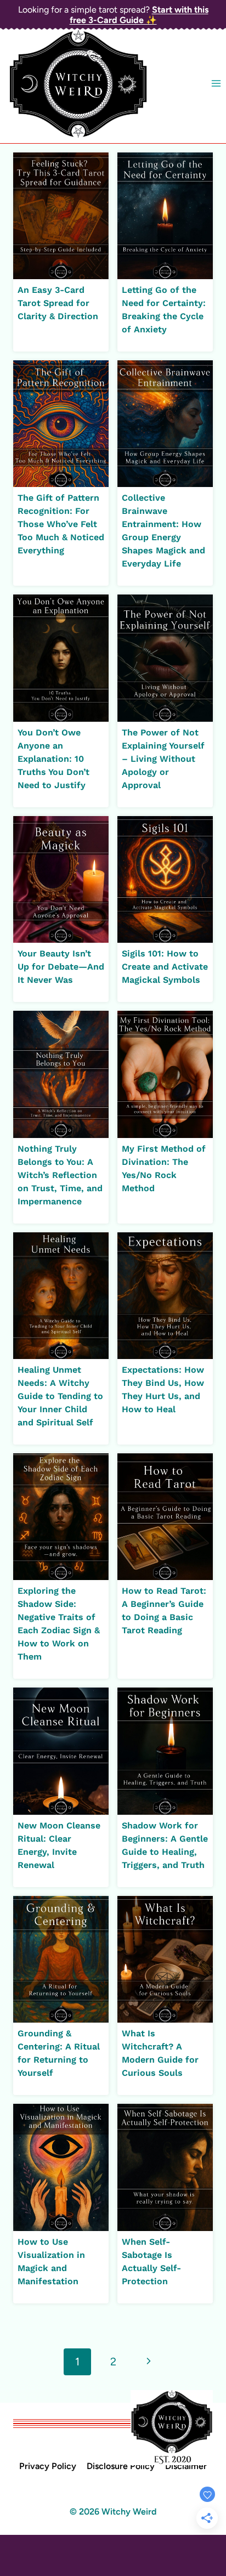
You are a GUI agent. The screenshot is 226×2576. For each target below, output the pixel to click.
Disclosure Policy (121, 2466)
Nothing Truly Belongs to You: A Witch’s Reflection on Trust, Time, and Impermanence (60, 1175)
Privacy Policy (48, 2466)
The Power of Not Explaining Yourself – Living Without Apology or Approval (163, 759)
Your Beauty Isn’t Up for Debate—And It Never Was (61, 967)
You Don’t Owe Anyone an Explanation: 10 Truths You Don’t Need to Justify (53, 759)
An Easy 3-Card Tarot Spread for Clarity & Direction (58, 303)
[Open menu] (216, 84)
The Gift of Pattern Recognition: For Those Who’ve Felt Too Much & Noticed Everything (61, 524)
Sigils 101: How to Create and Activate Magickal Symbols (165, 967)
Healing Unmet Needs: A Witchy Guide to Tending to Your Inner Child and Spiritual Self (60, 1396)
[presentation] (61, 216)
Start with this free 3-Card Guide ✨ (139, 15)
